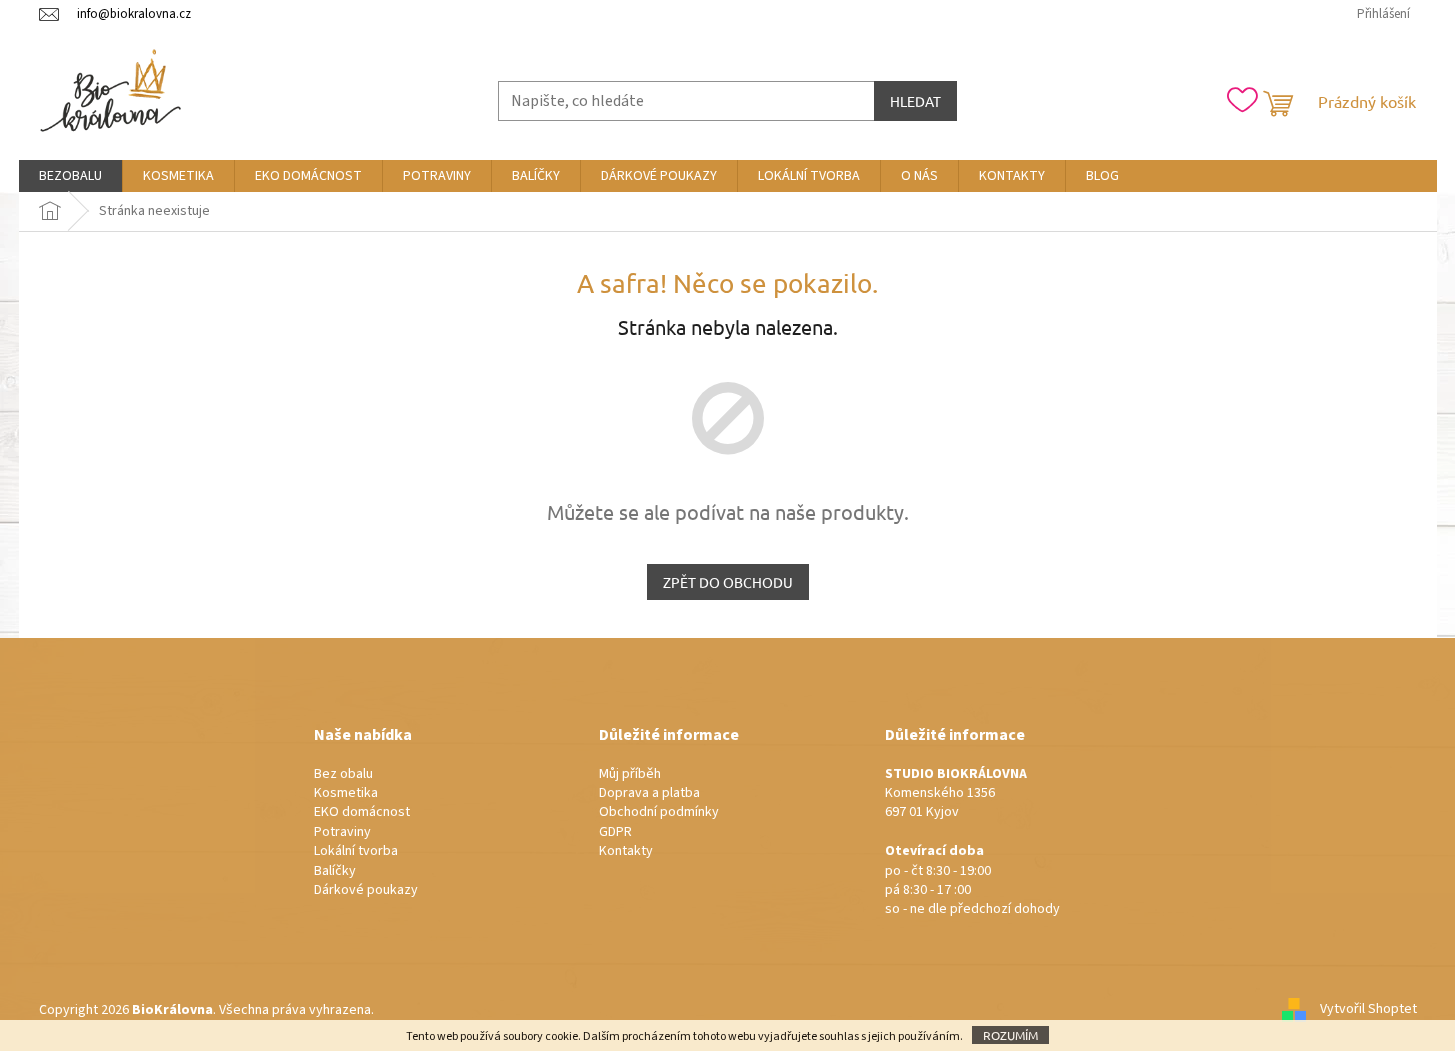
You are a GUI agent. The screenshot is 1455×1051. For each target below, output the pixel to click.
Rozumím (1010, 1035)
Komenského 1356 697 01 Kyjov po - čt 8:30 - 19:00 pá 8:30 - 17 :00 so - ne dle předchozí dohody (972, 842)
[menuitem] (70, 176)
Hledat (915, 101)
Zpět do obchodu (728, 582)
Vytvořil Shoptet (1368, 1010)
